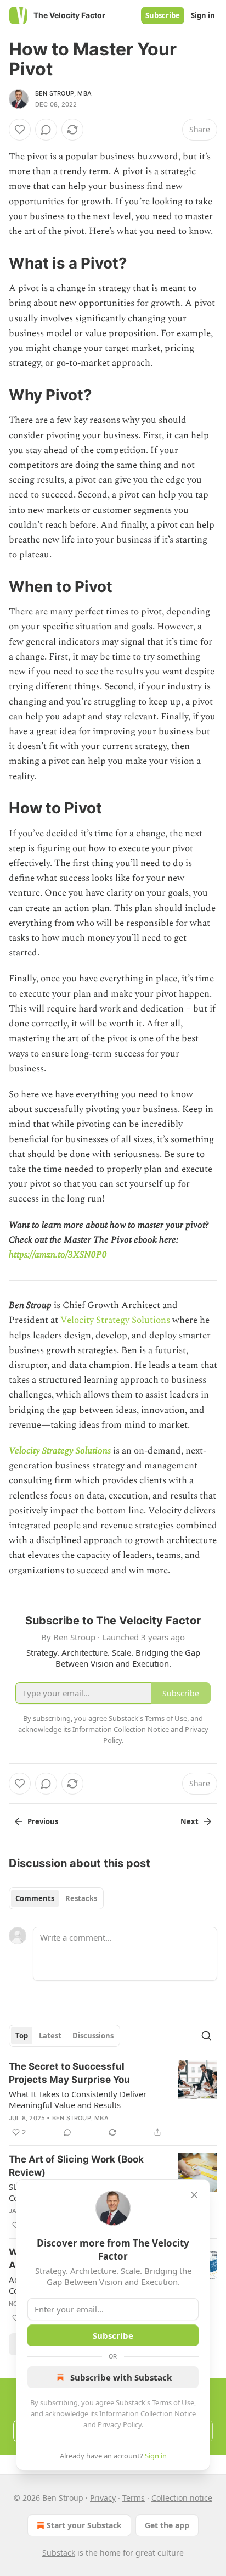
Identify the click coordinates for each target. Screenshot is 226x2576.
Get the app (167, 2525)
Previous (43, 1821)
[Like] (20, 130)
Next (190, 1821)
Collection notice (182, 2498)
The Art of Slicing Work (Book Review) (76, 2166)
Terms (134, 2498)
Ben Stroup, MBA (63, 93)
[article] (113, 2099)
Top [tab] (22, 2036)
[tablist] (56, 1898)
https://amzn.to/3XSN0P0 (58, 1255)
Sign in (203, 15)
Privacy (103, 2498)
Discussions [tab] (93, 2036)
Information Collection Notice (148, 2413)
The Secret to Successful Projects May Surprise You (69, 2073)
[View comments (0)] (46, 130)
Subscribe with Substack (121, 2377)
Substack (59, 2553)
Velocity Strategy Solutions (114, 1320)
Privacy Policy (120, 2424)
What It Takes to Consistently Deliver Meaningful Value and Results (78, 2099)
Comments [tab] (35, 1898)
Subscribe (163, 15)
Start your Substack (84, 2525)
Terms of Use (173, 2402)
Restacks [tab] (81, 1898)
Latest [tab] (50, 2036)
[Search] (206, 2036)
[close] (194, 2195)
